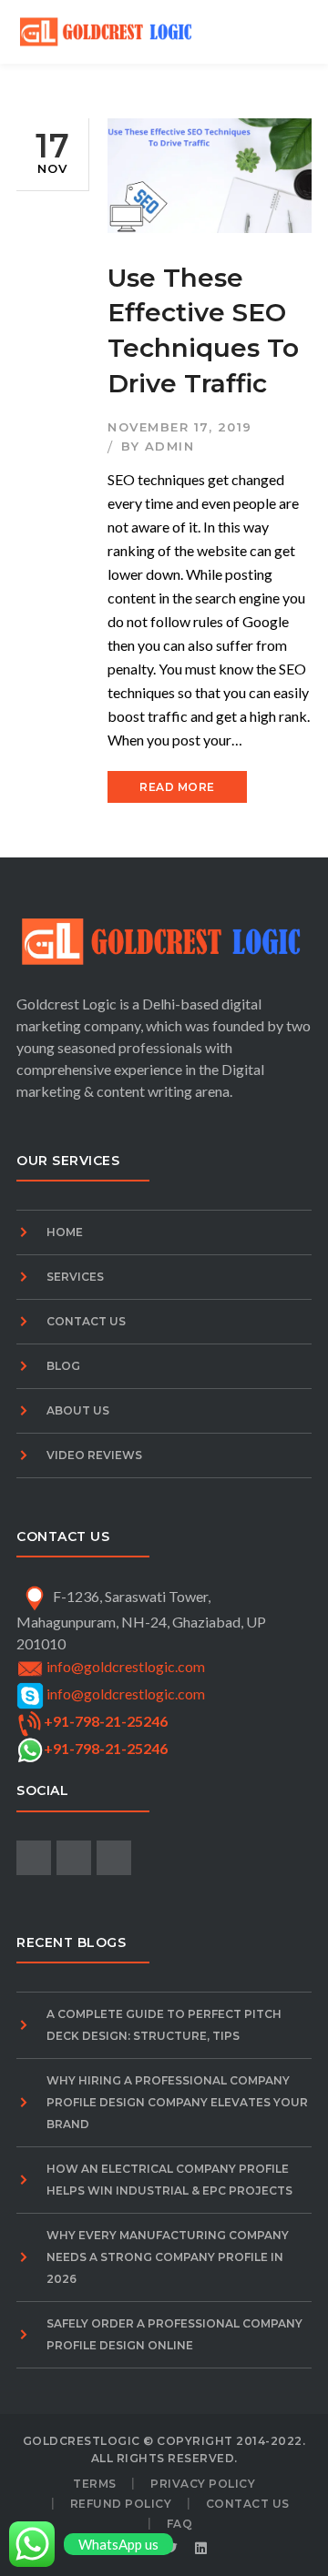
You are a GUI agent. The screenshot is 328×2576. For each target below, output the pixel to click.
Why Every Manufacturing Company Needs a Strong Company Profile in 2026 (168, 2257)
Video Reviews (94, 1455)
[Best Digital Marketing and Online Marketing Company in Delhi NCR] (108, 30)
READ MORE (177, 787)
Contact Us (86, 1321)
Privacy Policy (203, 2484)
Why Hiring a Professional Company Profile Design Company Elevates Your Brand (177, 2102)
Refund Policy (121, 2504)
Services (75, 1277)
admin (170, 446)
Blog (63, 1366)
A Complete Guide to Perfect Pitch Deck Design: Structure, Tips (164, 2025)
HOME (65, 1232)
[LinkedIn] (201, 2549)
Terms (95, 2484)
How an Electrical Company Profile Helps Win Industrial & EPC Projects (169, 2180)
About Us (78, 1410)
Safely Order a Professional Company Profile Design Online (174, 2334)
